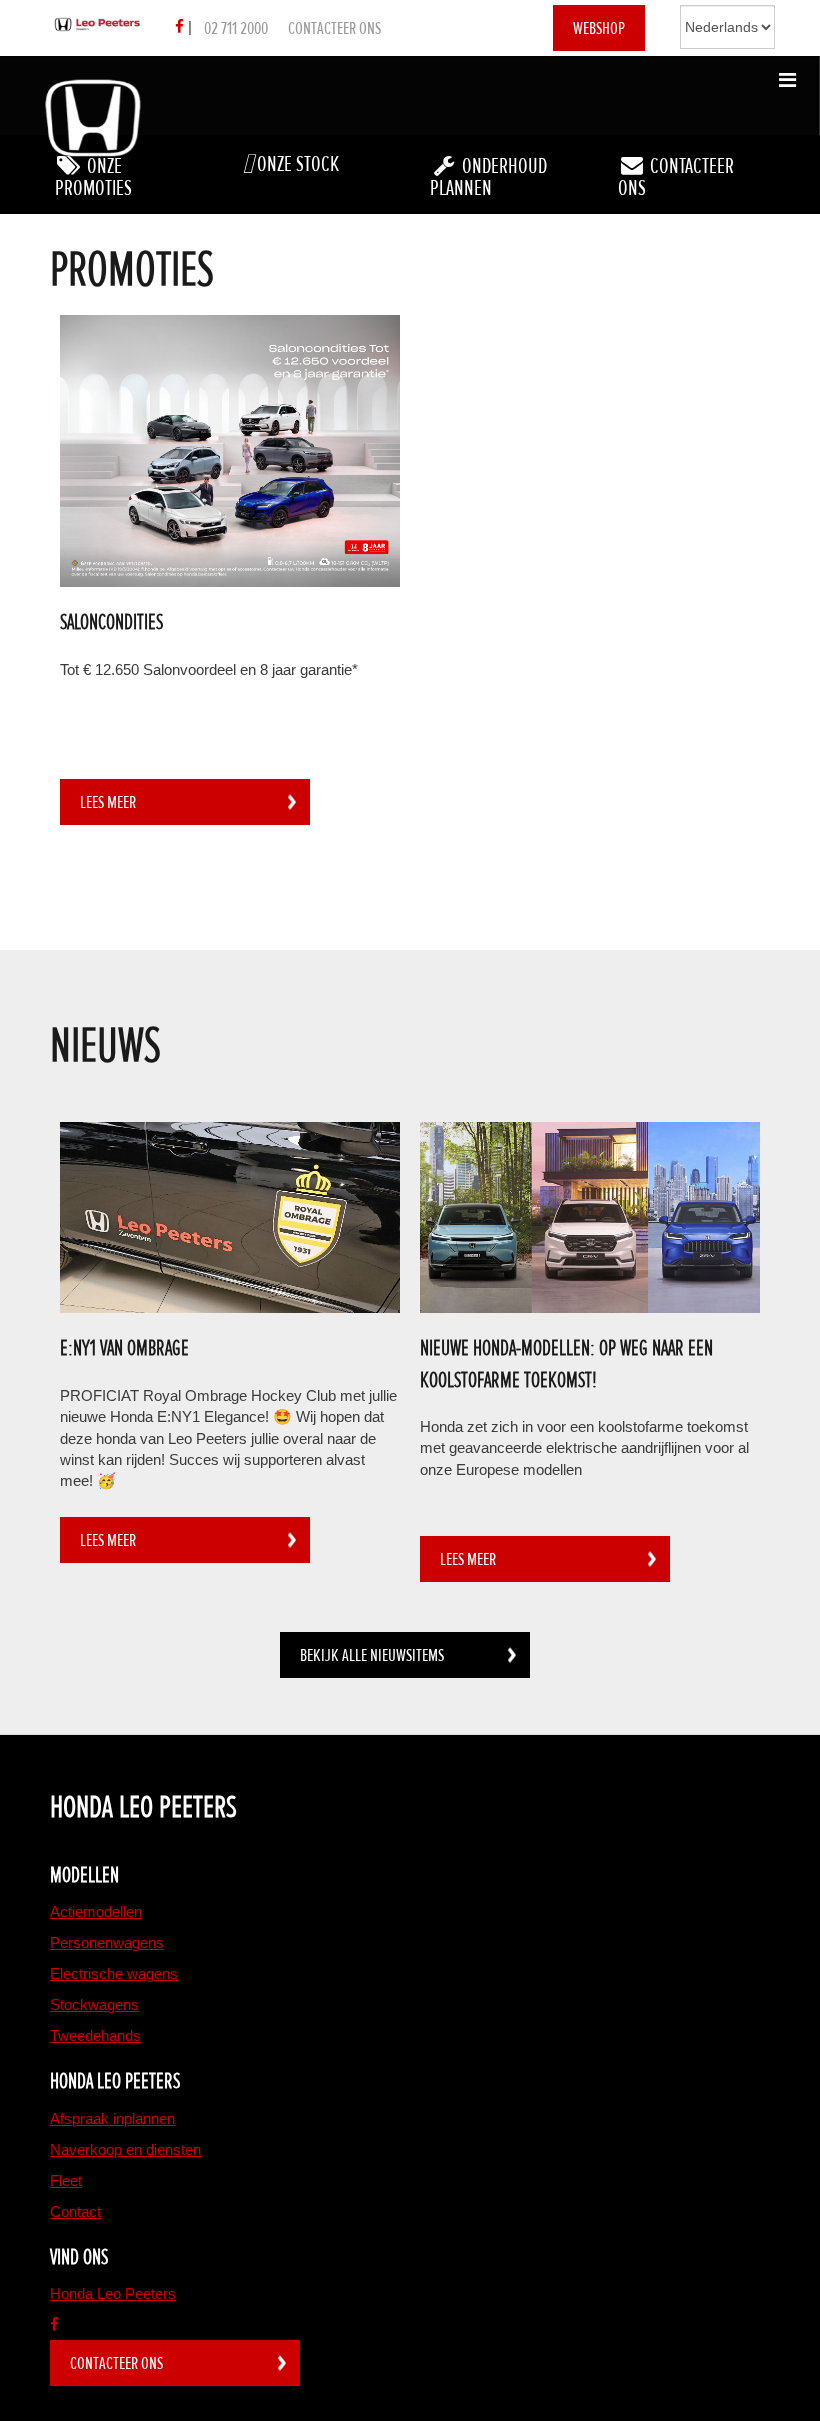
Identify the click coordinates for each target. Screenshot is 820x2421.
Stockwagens (94, 2004)
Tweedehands (95, 2035)
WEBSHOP (599, 28)
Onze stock (296, 164)
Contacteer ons (334, 28)
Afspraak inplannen (112, 2118)
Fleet (66, 2180)
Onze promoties (93, 177)
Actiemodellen (96, 1911)
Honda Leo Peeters (113, 2293)
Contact (75, 2211)
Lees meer (108, 802)
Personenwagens (107, 1942)
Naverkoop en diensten (125, 2149)
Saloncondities (111, 622)
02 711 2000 (236, 28)
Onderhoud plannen (488, 177)
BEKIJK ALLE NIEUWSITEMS (372, 1655)
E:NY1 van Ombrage (124, 1348)
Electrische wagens (114, 1973)
